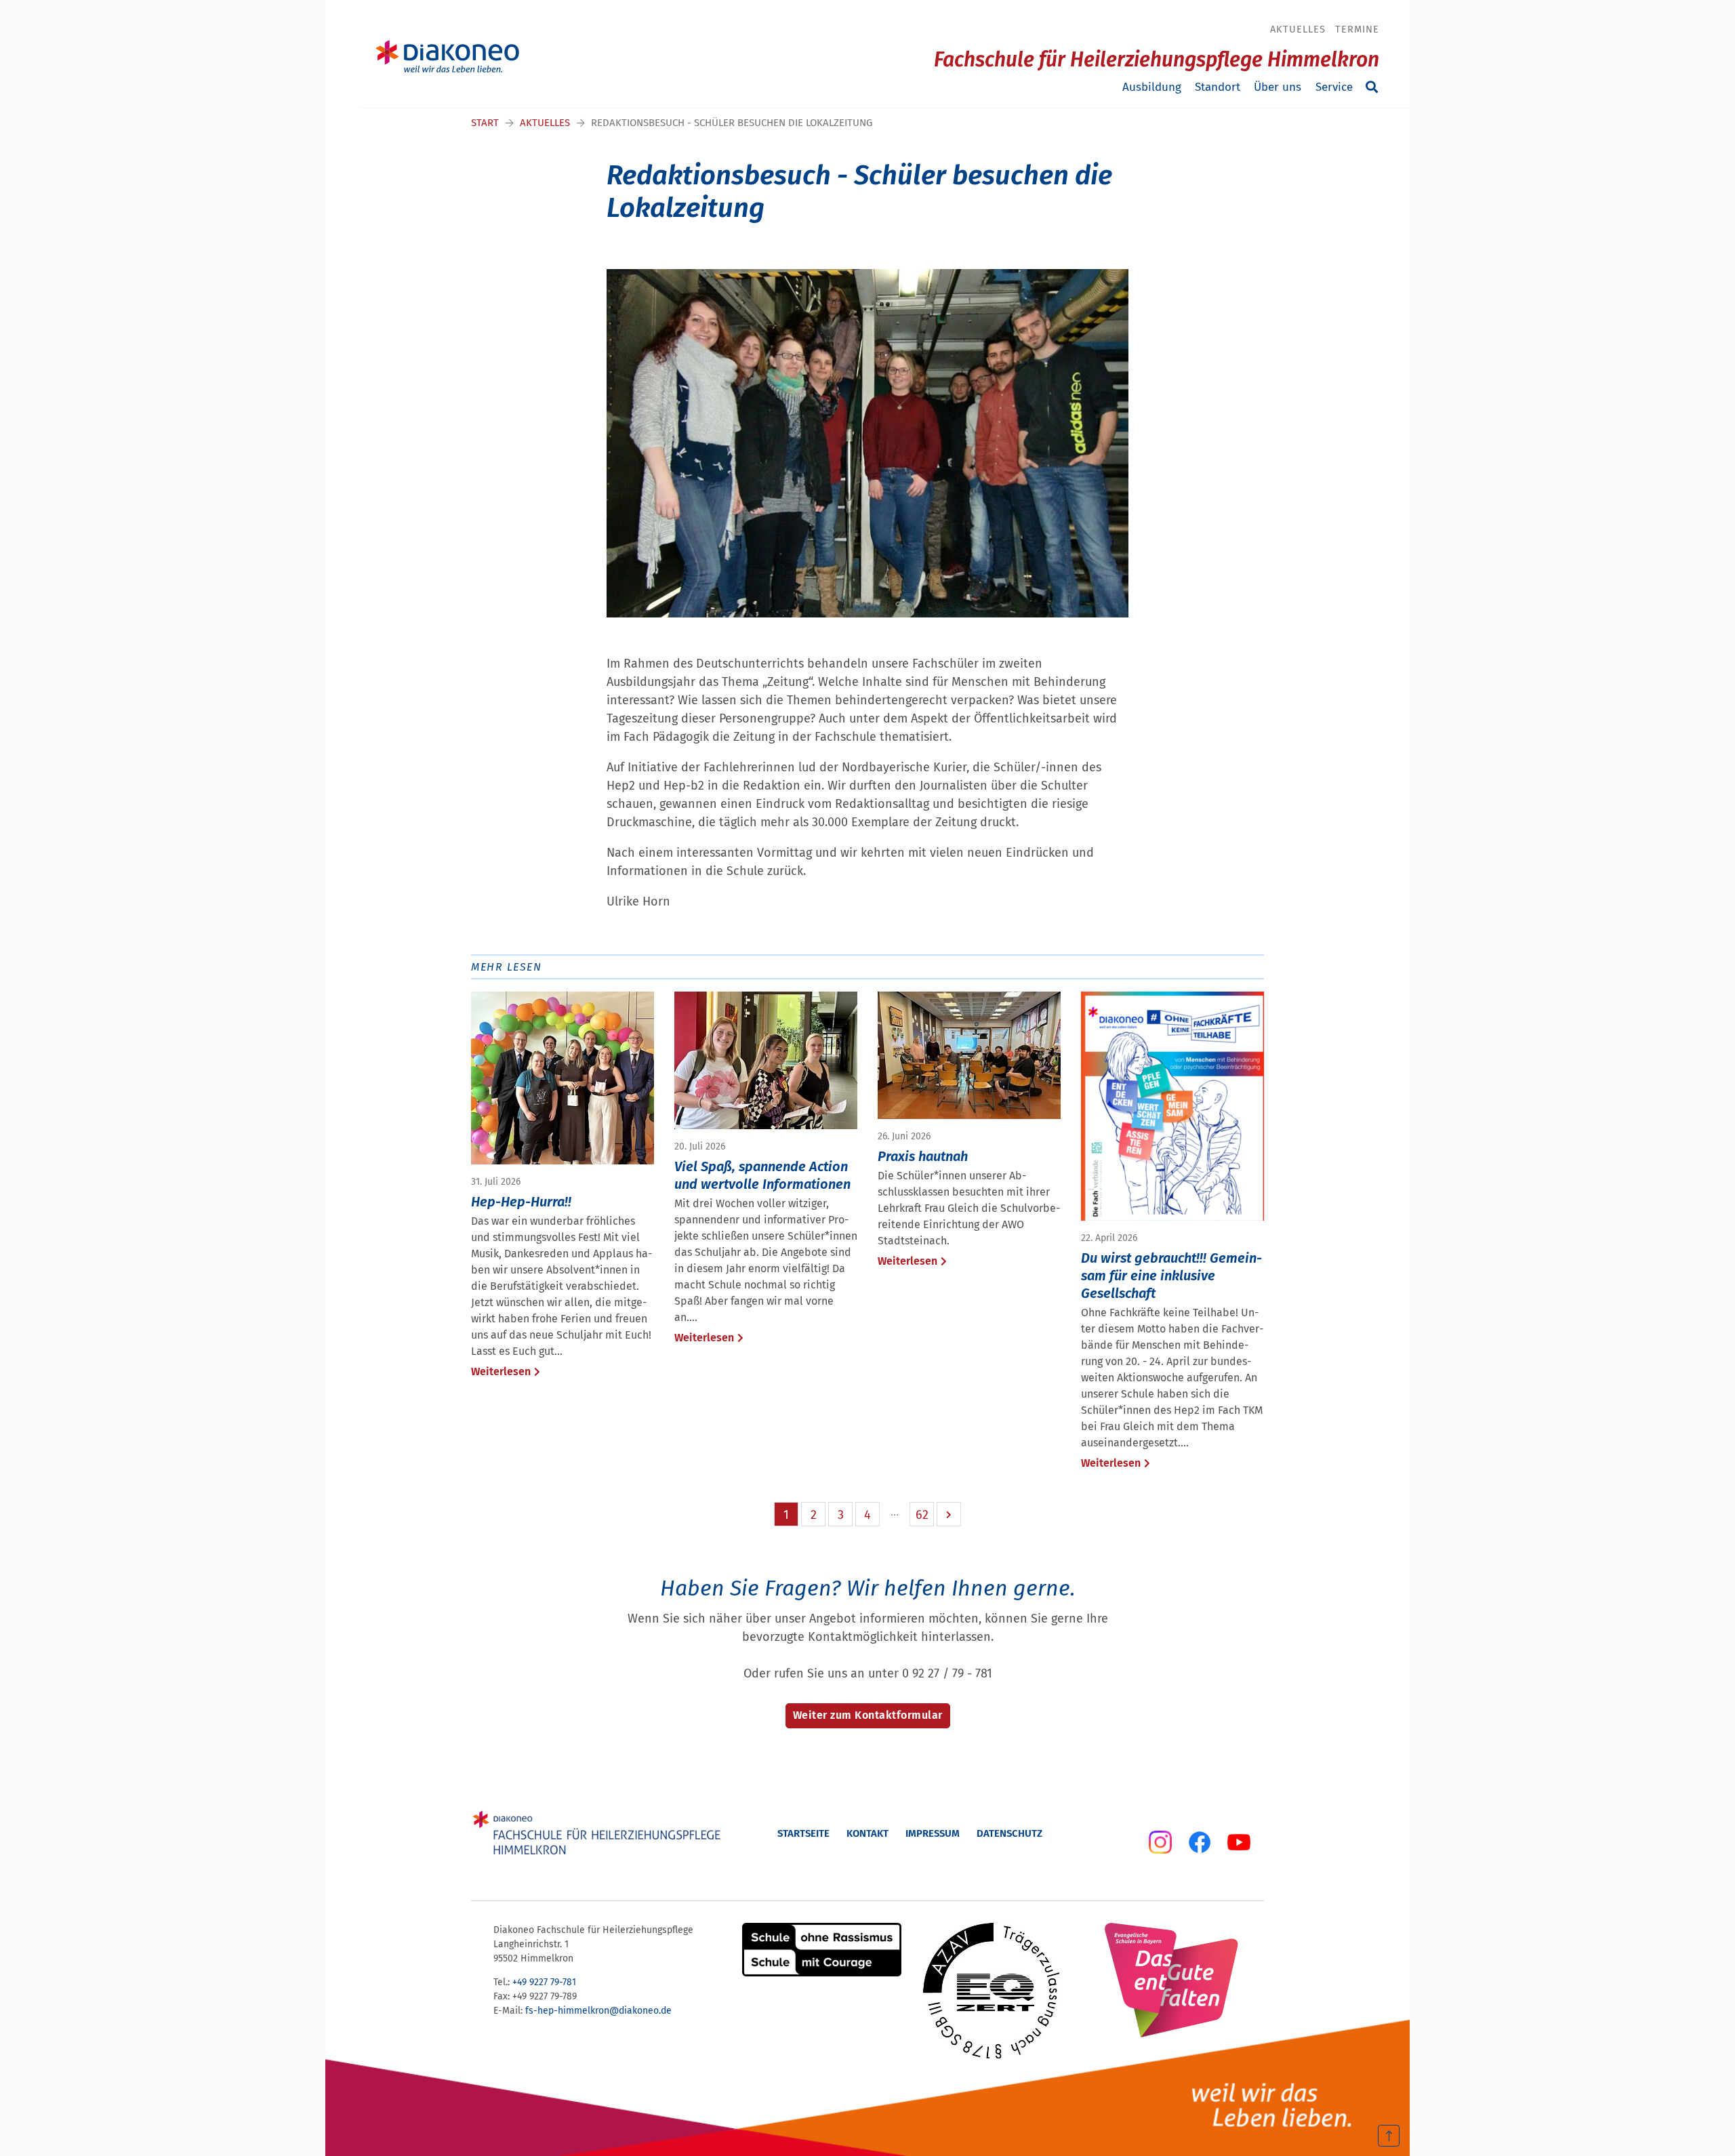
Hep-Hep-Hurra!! (521, 1202)
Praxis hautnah (923, 1156)
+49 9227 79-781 (544, 1982)
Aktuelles (1298, 29)
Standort (1218, 87)
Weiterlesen (501, 1371)
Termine (1357, 29)
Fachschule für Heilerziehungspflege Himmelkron (1157, 60)
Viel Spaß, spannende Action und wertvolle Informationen (762, 1175)
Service (1334, 87)
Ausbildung (1152, 87)
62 (922, 1515)
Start (485, 123)
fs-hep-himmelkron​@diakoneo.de (598, 2011)
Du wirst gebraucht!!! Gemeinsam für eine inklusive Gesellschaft (1171, 1276)
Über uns (1278, 87)
